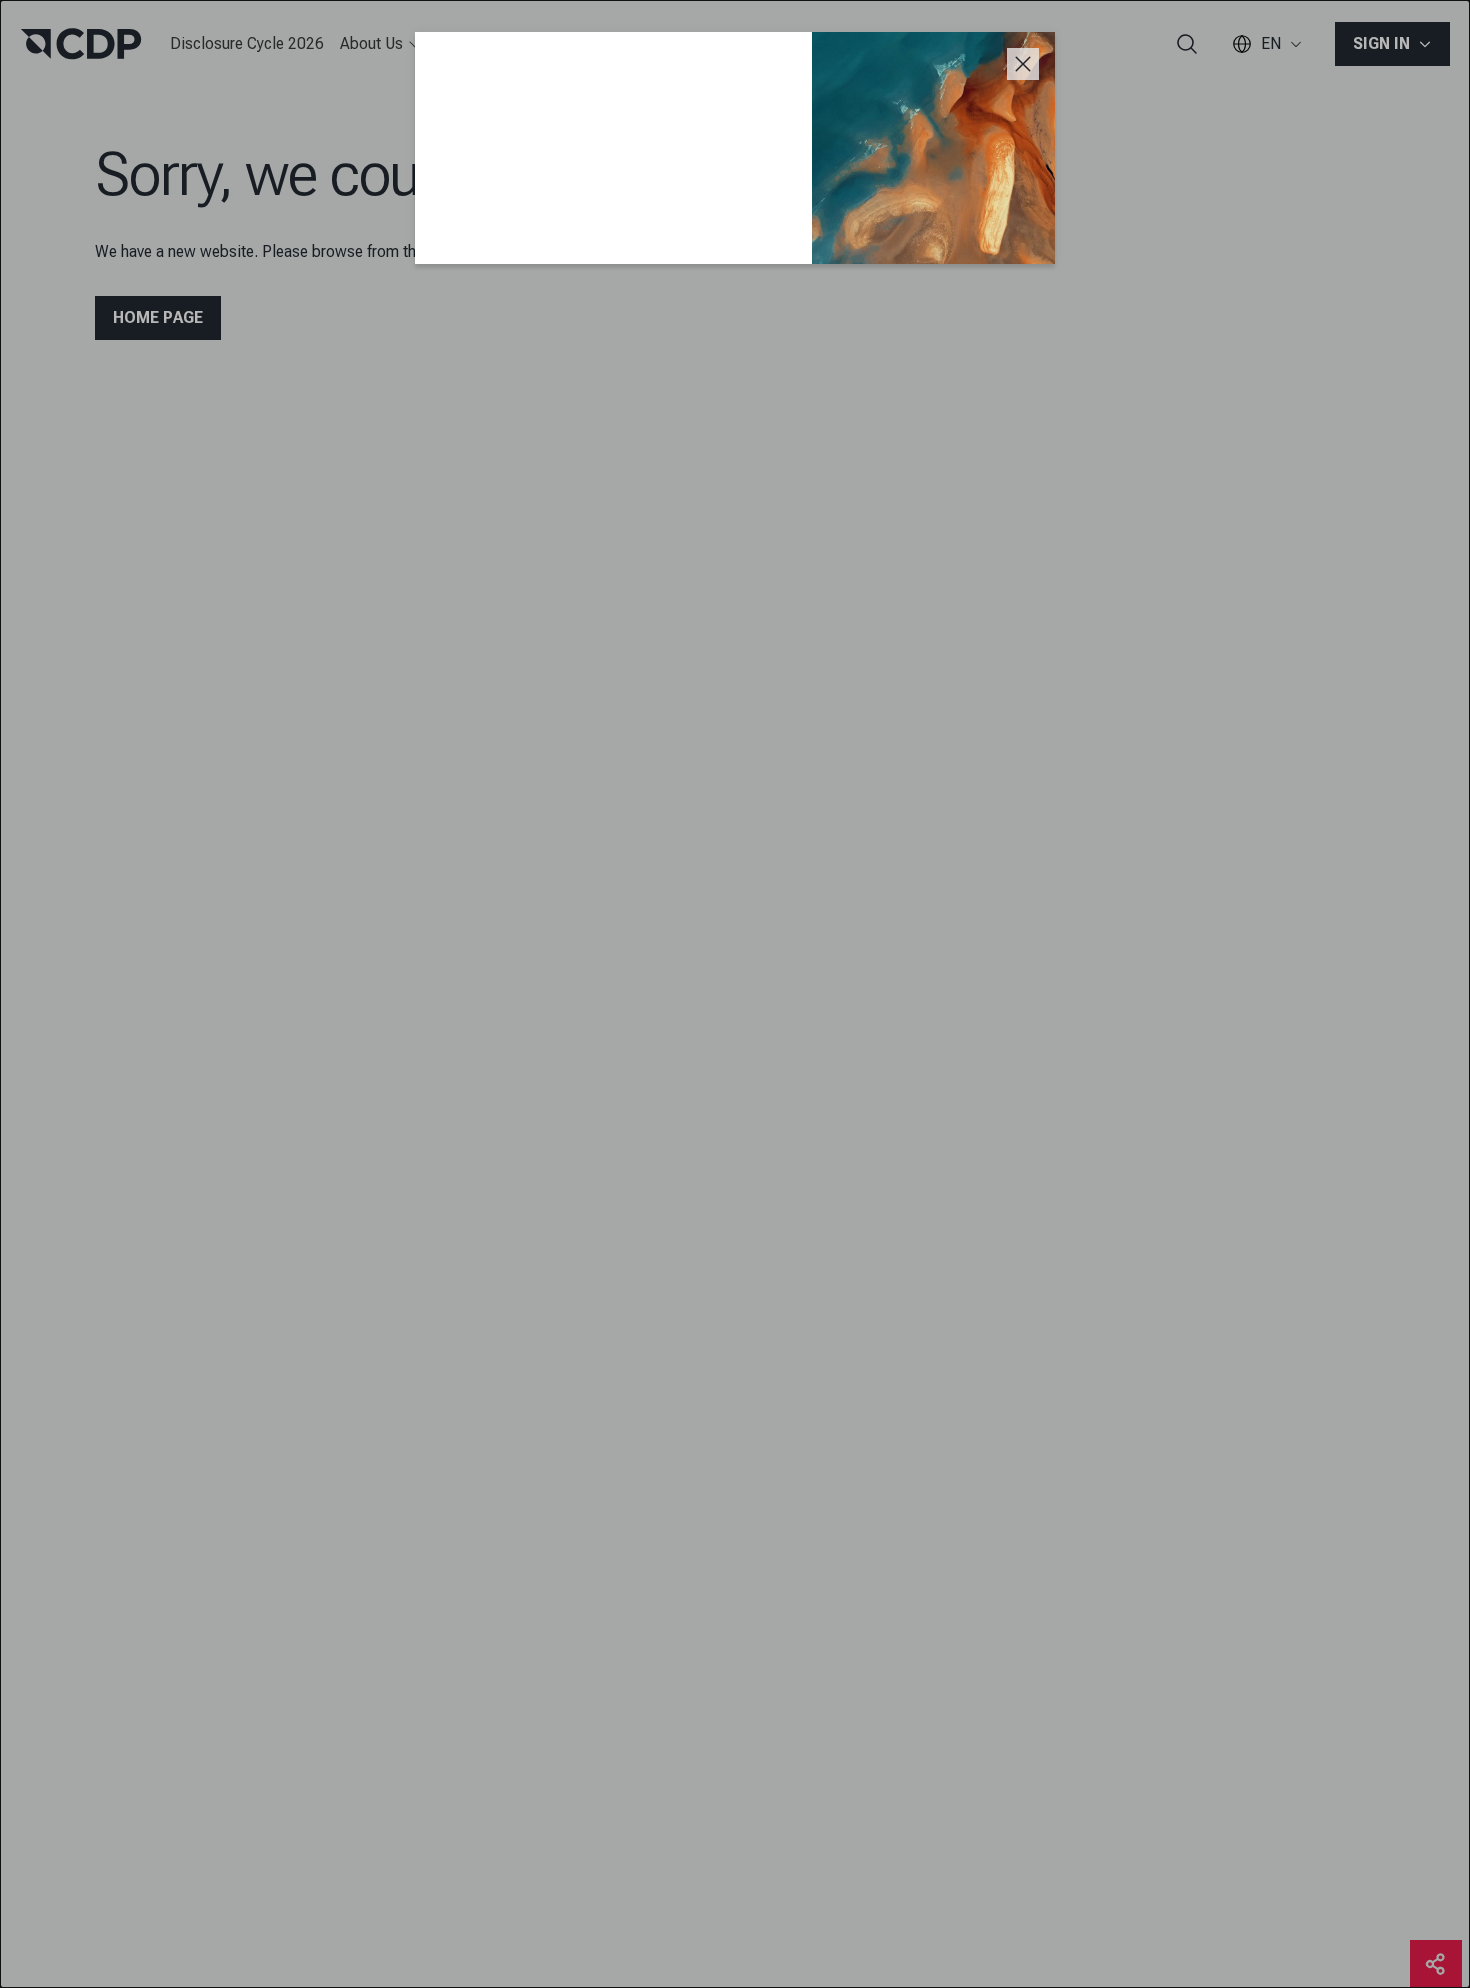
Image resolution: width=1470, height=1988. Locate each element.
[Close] (1023, 64)
